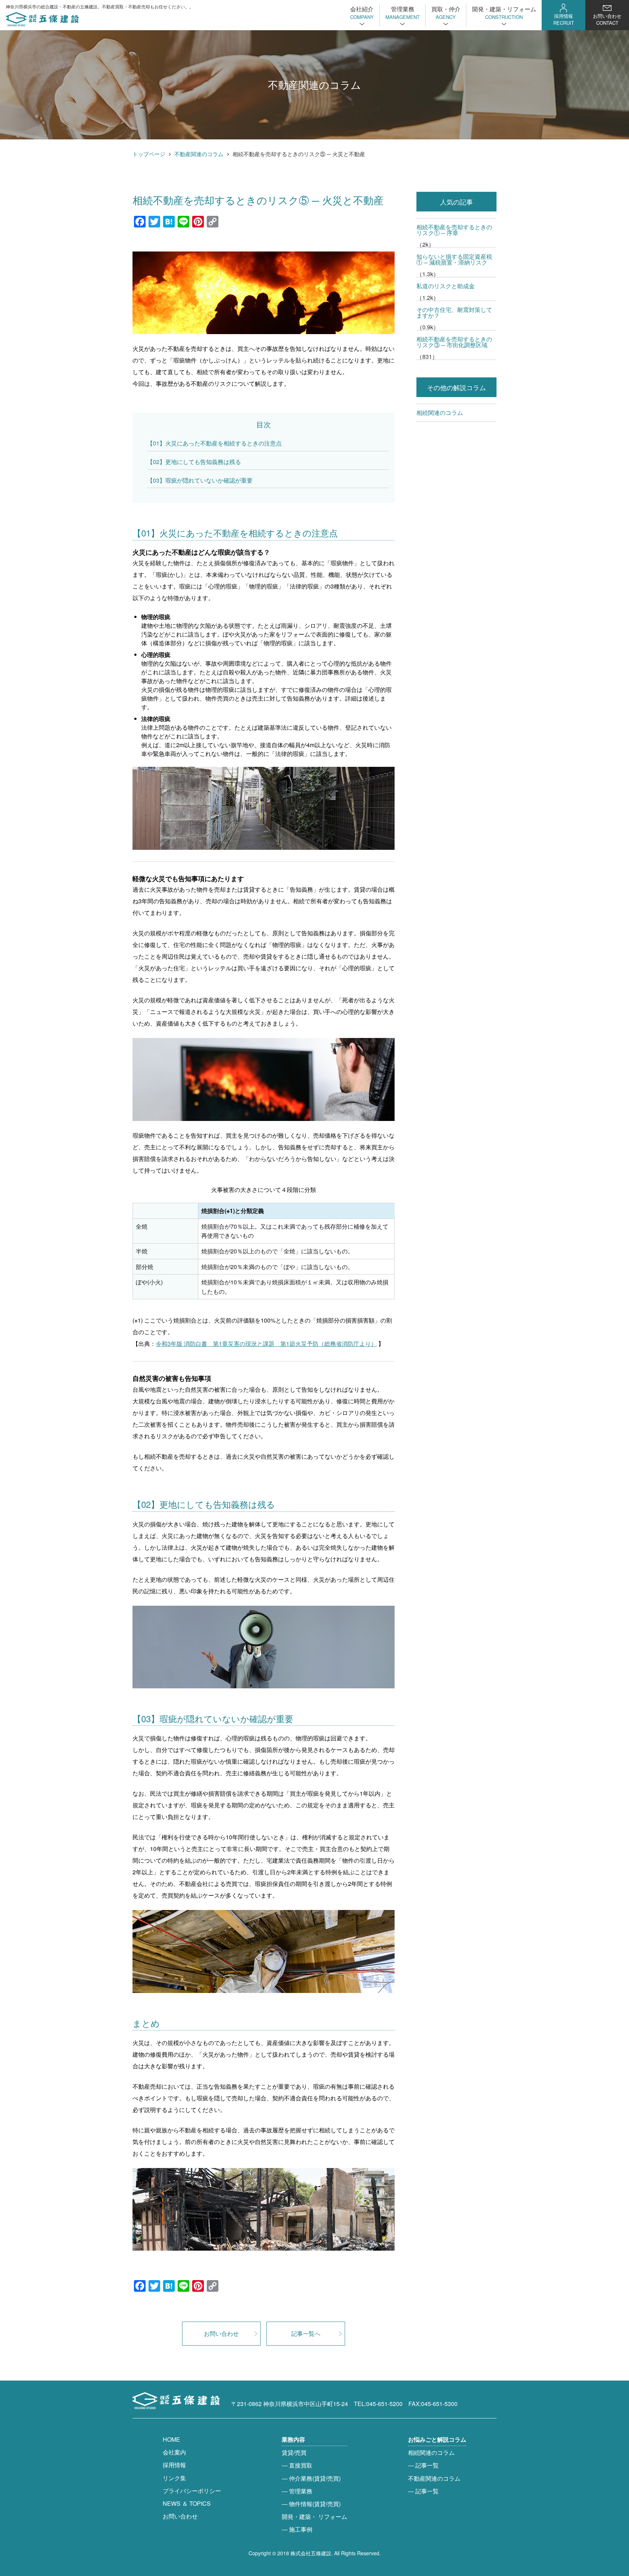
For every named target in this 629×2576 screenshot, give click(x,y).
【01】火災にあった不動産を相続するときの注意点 (214, 443)
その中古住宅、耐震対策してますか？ (454, 312)
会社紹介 (362, 12)
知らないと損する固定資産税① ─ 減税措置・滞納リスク (454, 259)
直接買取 (301, 2465)
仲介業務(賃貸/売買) (315, 2478)
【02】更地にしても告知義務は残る (194, 462)
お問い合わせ (607, 19)
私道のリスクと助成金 (446, 286)
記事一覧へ (306, 2333)
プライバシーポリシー (192, 2491)
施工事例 (301, 2529)
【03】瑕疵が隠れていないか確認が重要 (200, 480)
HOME (171, 2439)
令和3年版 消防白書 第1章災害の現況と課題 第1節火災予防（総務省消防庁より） (266, 1344)
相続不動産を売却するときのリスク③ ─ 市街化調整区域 (454, 342)
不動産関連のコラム (199, 154)
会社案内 (174, 2452)
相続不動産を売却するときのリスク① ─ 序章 (454, 230)
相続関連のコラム (440, 413)
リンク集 (174, 2478)
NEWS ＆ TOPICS (187, 2503)
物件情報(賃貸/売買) (315, 2504)
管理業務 (403, 12)
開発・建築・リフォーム (504, 12)
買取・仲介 (446, 12)
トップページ (149, 154)
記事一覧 (427, 2465)
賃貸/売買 (294, 2452)
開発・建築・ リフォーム (314, 2516)
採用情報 (564, 19)
